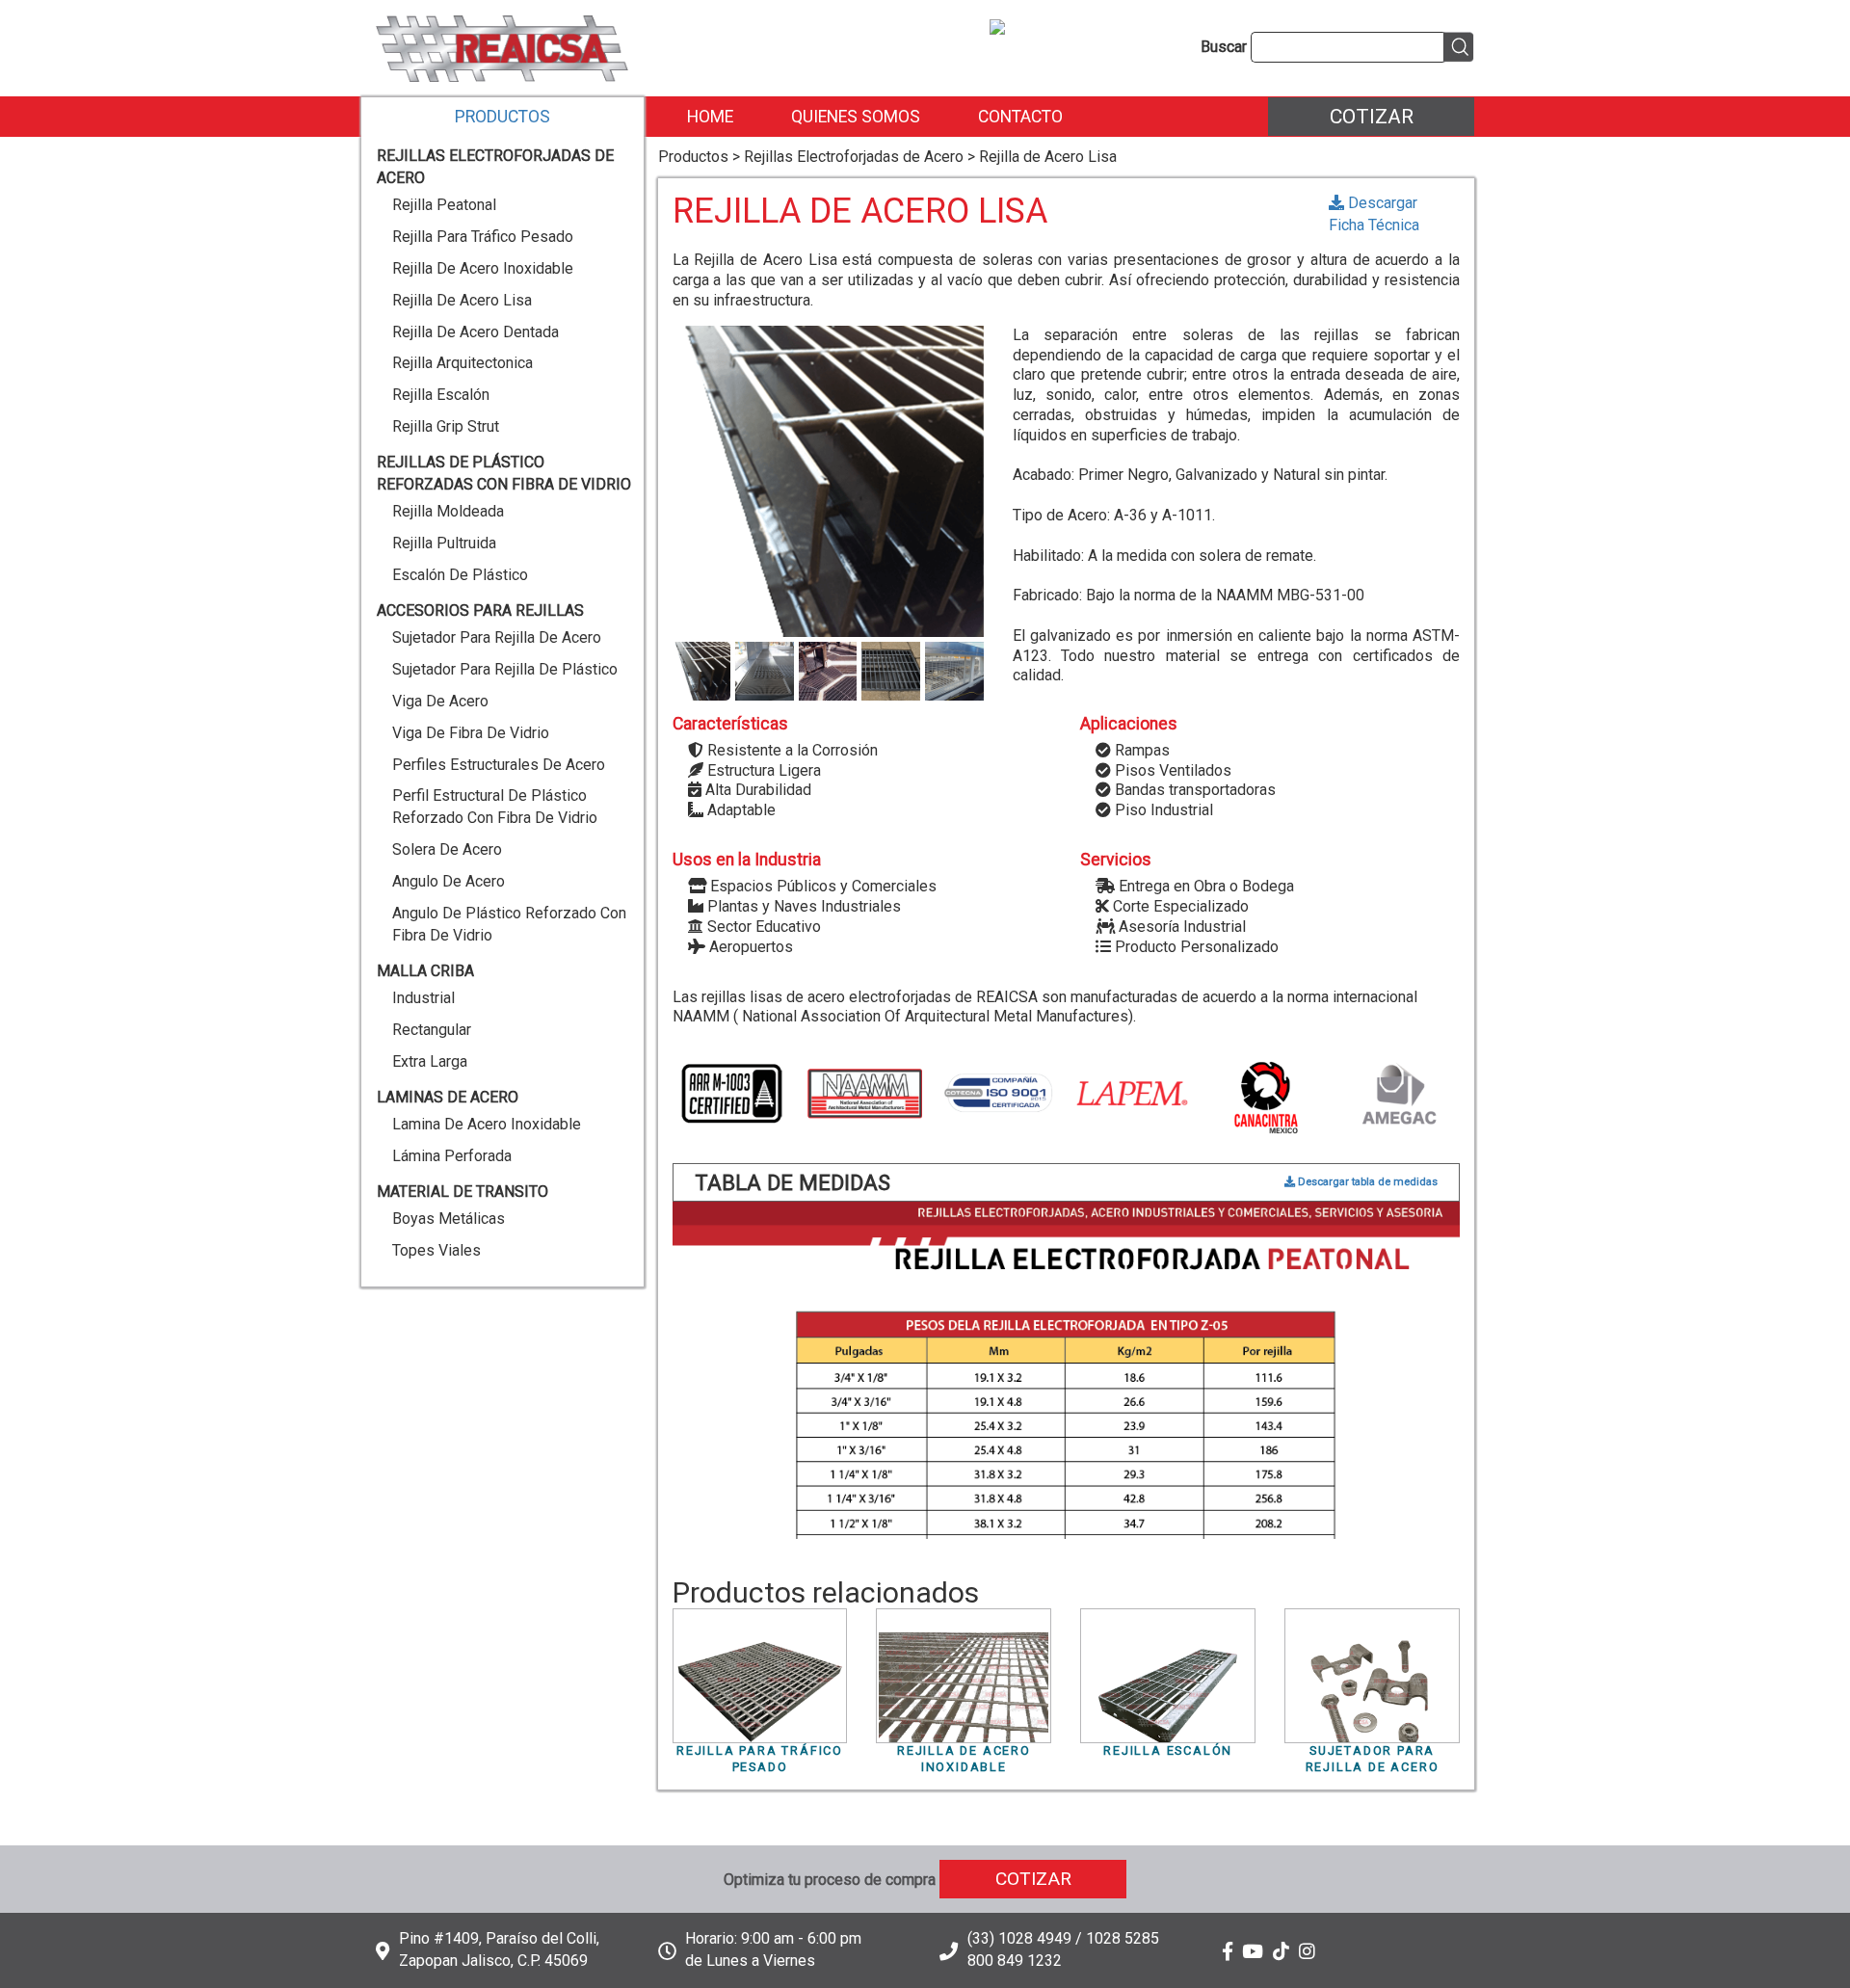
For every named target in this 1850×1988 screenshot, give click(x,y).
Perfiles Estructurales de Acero (499, 765)
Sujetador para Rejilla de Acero (497, 637)
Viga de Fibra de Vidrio (471, 733)
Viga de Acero (440, 701)
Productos (502, 117)
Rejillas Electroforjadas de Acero (495, 167)
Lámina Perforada (452, 1156)
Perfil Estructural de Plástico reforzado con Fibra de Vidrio (495, 807)
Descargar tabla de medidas (1366, 1182)
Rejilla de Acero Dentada (476, 332)
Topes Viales (436, 1250)
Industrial (423, 998)
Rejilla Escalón (441, 395)
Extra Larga (430, 1061)
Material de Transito (462, 1192)
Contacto (1020, 117)
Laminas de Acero (448, 1097)
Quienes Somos (856, 117)
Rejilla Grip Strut (446, 426)
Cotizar (1372, 116)
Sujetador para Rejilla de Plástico (505, 669)
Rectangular (432, 1030)
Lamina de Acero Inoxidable (487, 1124)
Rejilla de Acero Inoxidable (483, 268)
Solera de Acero (447, 849)
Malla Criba (425, 971)
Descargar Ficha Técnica (1374, 214)
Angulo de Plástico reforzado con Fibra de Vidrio (509, 924)
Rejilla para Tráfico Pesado (483, 237)
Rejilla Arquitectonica (462, 363)
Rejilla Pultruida (444, 543)
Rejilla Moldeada (448, 511)
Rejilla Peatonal (444, 205)
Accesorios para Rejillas (480, 610)
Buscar (1224, 47)
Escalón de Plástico (460, 575)
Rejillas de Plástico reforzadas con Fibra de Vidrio (504, 473)
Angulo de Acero (449, 881)
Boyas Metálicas (449, 1219)
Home (710, 117)
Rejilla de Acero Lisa (462, 300)
